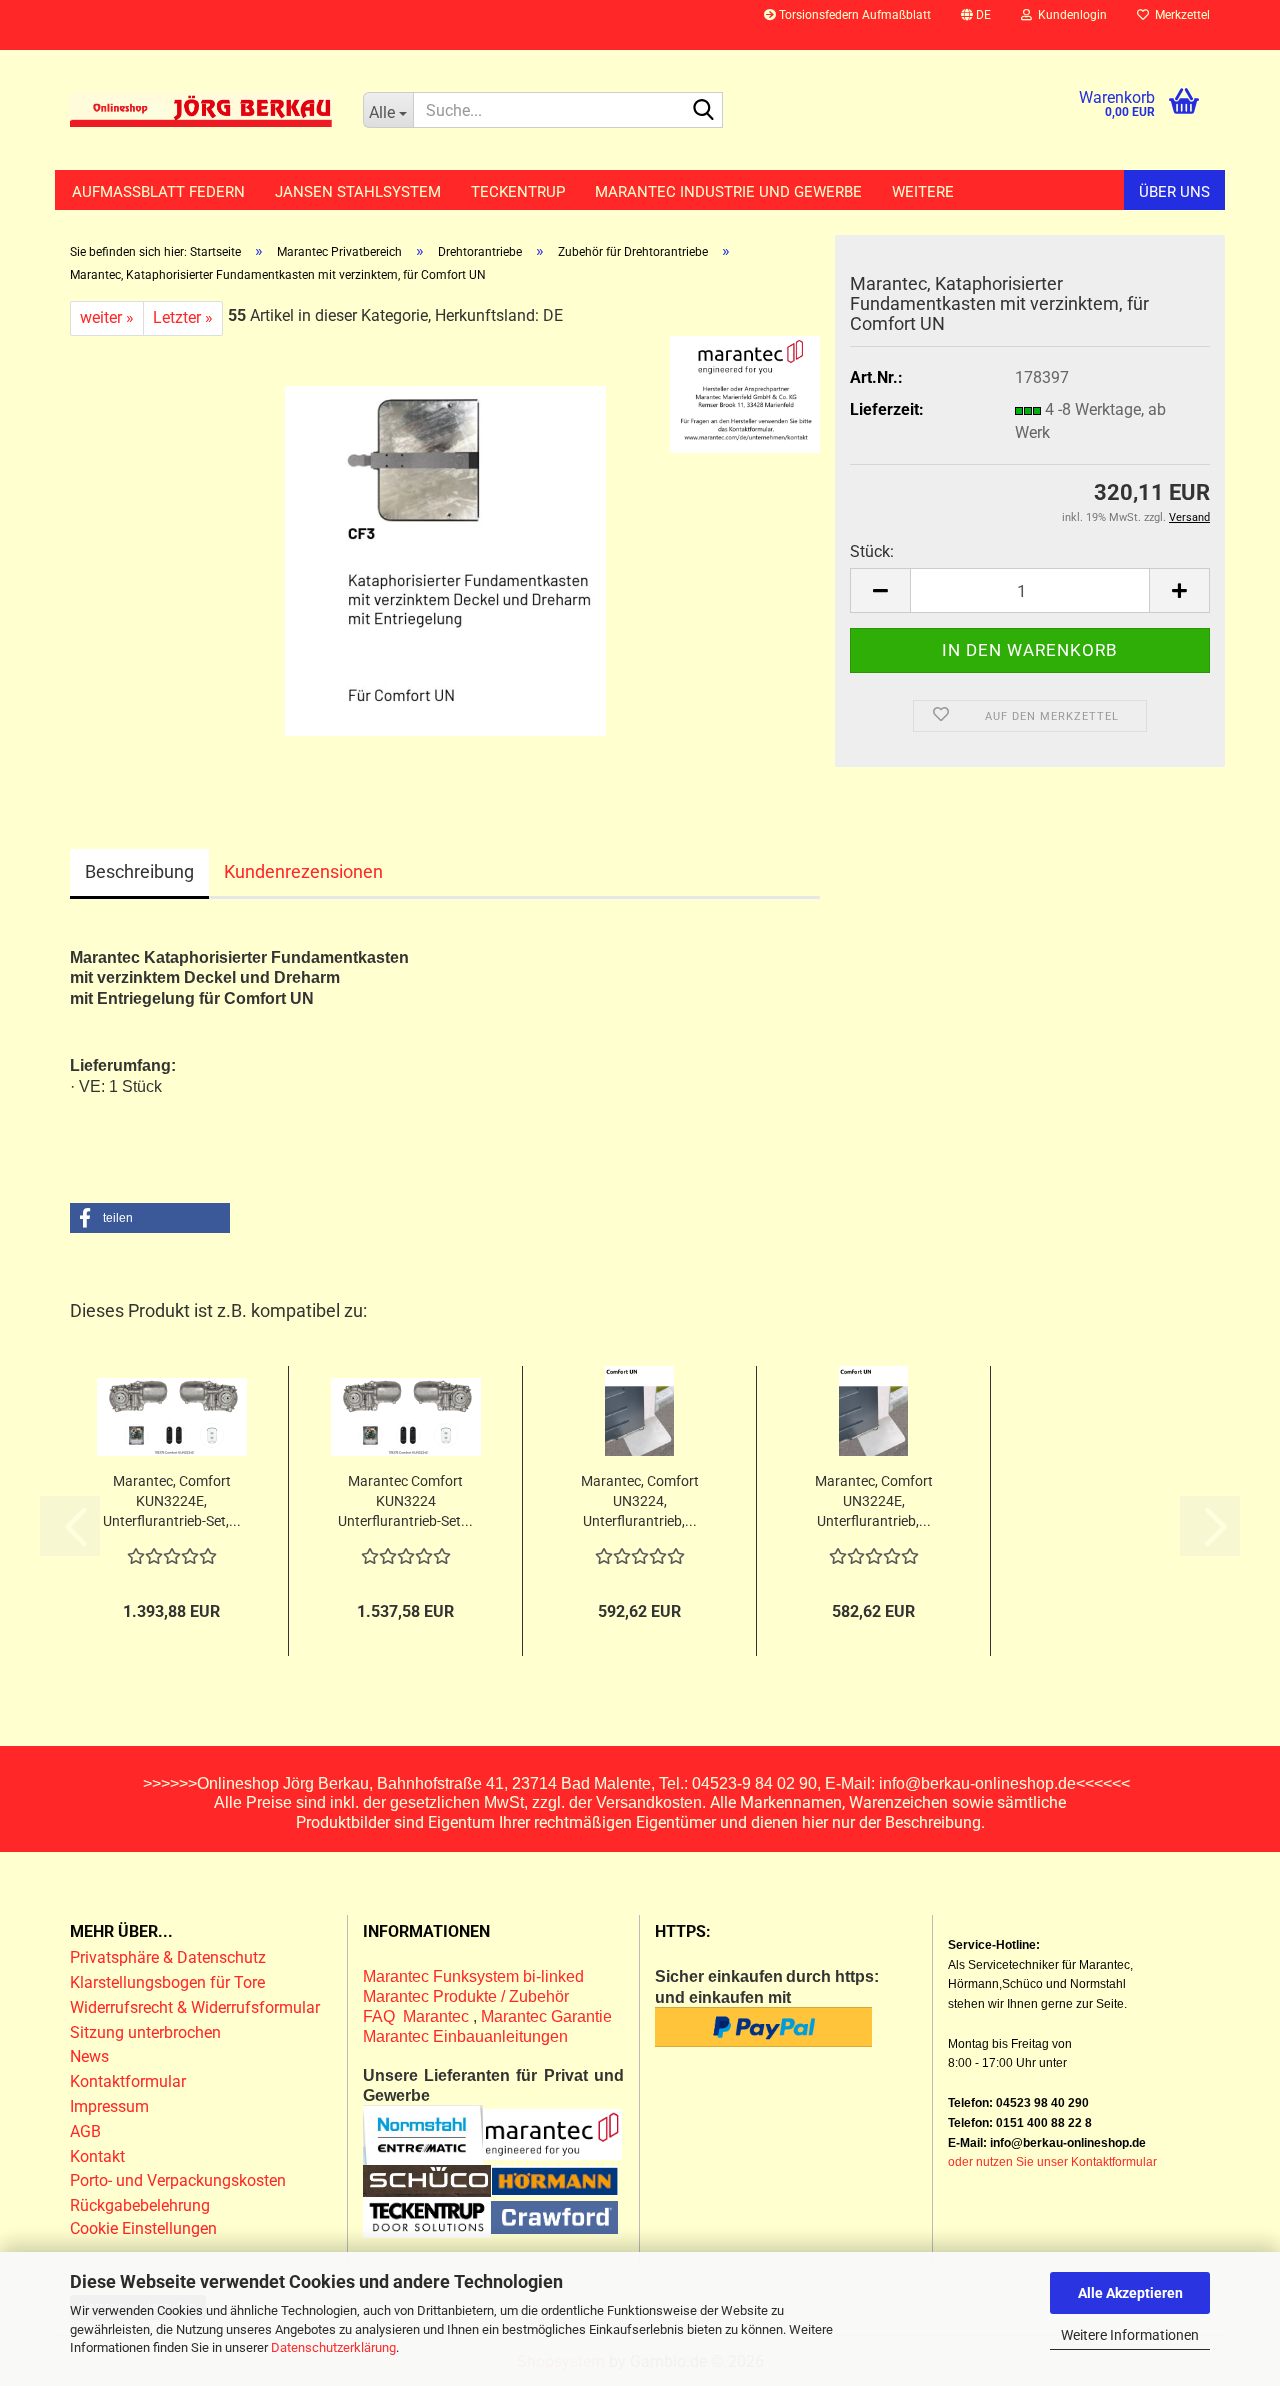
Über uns (1174, 192)
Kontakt (97, 2156)
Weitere (923, 192)
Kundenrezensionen (303, 871)
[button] (976, 25)
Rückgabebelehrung (140, 2205)
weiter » (107, 317)
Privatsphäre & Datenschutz (170, 1957)
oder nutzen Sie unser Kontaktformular (1052, 2162)
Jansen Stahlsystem (358, 192)
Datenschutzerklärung (333, 2347)
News (89, 2056)
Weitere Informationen (1130, 2335)
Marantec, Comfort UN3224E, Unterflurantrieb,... (874, 1501)
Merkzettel (1179, 15)
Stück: (872, 551)
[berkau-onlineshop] (201, 110)
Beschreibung (139, 871)
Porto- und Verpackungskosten (178, 2180)
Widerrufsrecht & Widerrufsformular (195, 2007)
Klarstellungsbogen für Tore (167, 1982)
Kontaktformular (128, 2081)
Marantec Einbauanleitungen (465, 2036)
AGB (85, 2131)
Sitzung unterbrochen (145, 2032)
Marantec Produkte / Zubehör (466, 1996)
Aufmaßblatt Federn (158, 192)
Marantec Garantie (546, 2016)
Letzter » (183, 317)
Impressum (109, 2106)
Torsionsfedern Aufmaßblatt (853, 15)
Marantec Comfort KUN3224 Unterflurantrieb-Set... (405, 1501)
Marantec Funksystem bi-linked (473, 1976)
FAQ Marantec (418, 2016)
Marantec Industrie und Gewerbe (728, 192)
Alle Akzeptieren (1130, 2293)
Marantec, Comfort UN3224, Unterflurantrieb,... (640, 1501)
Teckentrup (518, 192)
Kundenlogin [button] (1069, 15)
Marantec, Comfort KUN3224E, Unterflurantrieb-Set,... (172, 1501)
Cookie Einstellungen (143, 2228)
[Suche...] (704, 111)
